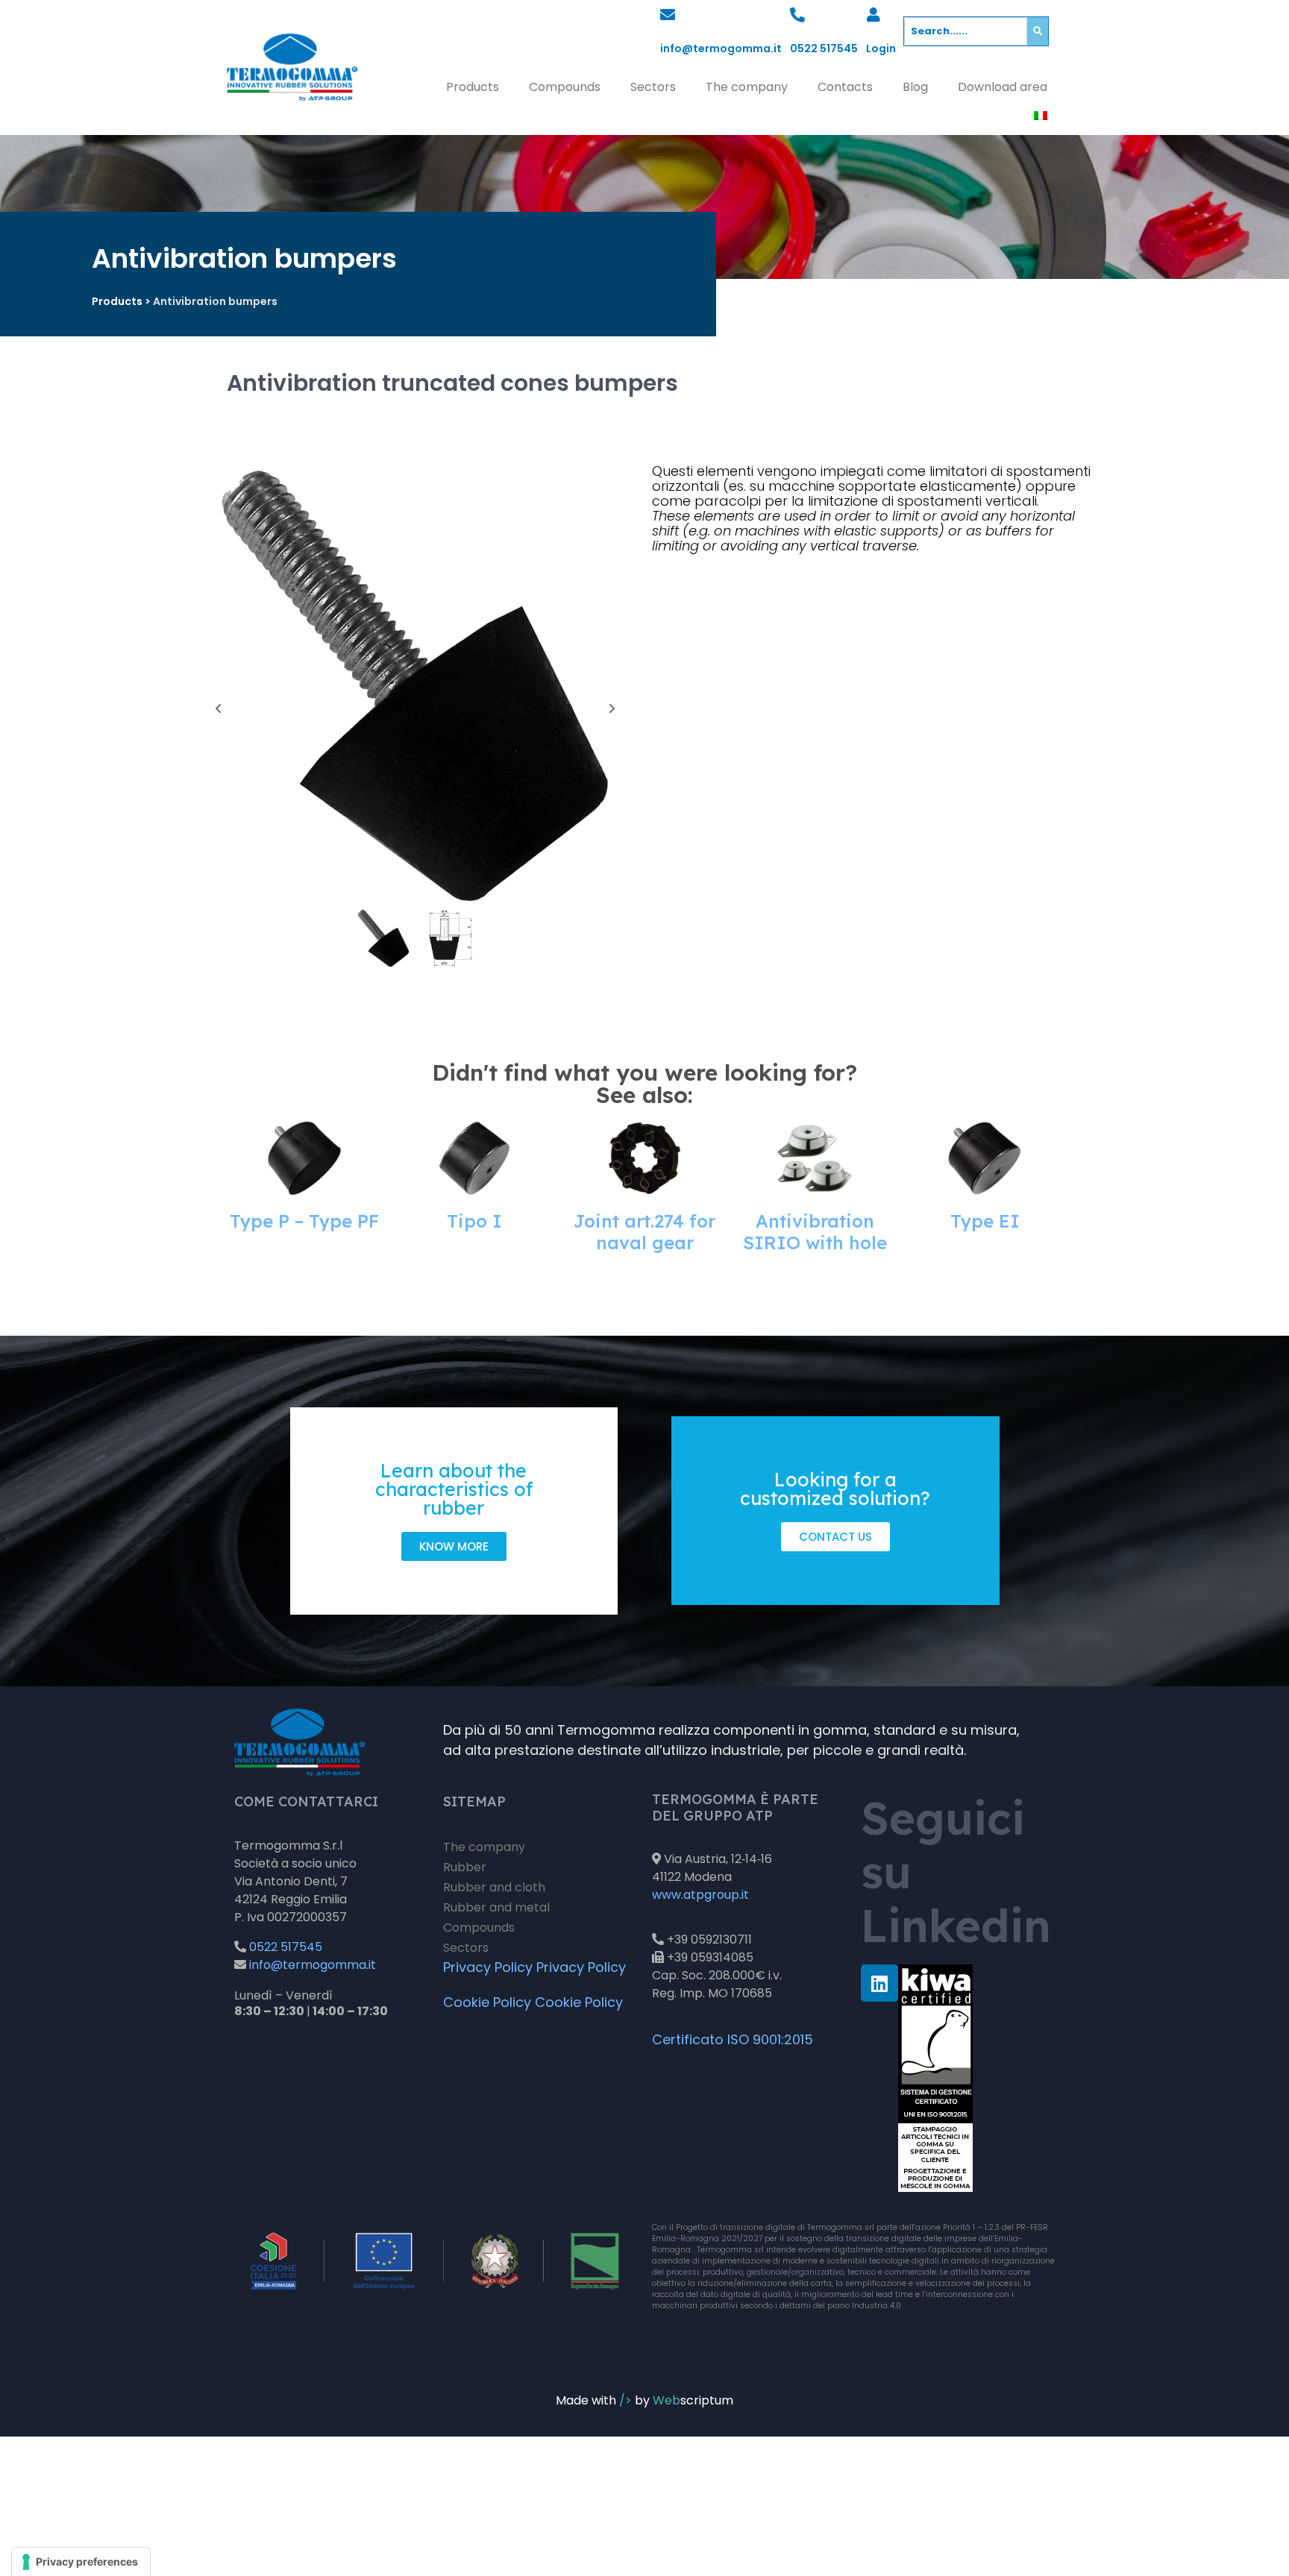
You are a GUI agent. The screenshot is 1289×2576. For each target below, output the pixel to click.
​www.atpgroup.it (700, 1895)
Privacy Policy (488, 1967)
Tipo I (474, 1221)
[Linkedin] (879, 1983)
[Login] (874, 15)
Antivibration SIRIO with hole (815, 1232)
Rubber (465, 1867)
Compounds (565, 87)
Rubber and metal (496, 1907)
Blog (915, 87)
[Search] (1038, 31)
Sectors (653, 87)
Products (473, 87)
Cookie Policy (487, 2002)
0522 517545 (824, 48)
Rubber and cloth (494, 1887)
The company (747, 87)
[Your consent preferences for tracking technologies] (81, 2562)
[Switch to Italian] (1041, 116)
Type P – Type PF (304, 1221)
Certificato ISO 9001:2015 (733, 2039)
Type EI (985, 1221)
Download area (1003, 87)
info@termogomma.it (721, 48)
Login (881, 48)
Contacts (845, 87)
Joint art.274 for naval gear (644, 1232)
